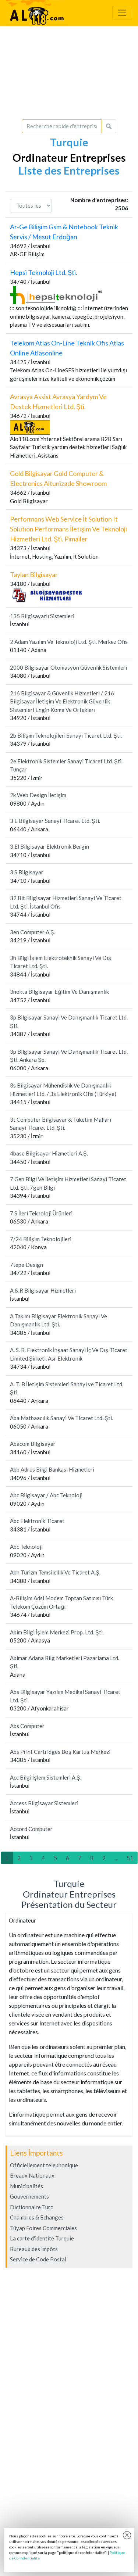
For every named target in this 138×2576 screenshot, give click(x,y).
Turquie (69, 142)
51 (130, 1858)
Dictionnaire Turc (31, 2207)
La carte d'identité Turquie (42, 2238)
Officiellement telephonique (44, 2165)
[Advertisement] (69, 73)
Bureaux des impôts (34, 2249)
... (116, 1858)
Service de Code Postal (38, 2259)
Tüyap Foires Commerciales (43, 2228)
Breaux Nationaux (32, 2175)
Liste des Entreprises (69, 171)
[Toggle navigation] (122, 13)
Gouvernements (29, 2196)
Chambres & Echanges (37, 2217)
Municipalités (26, 2186)
